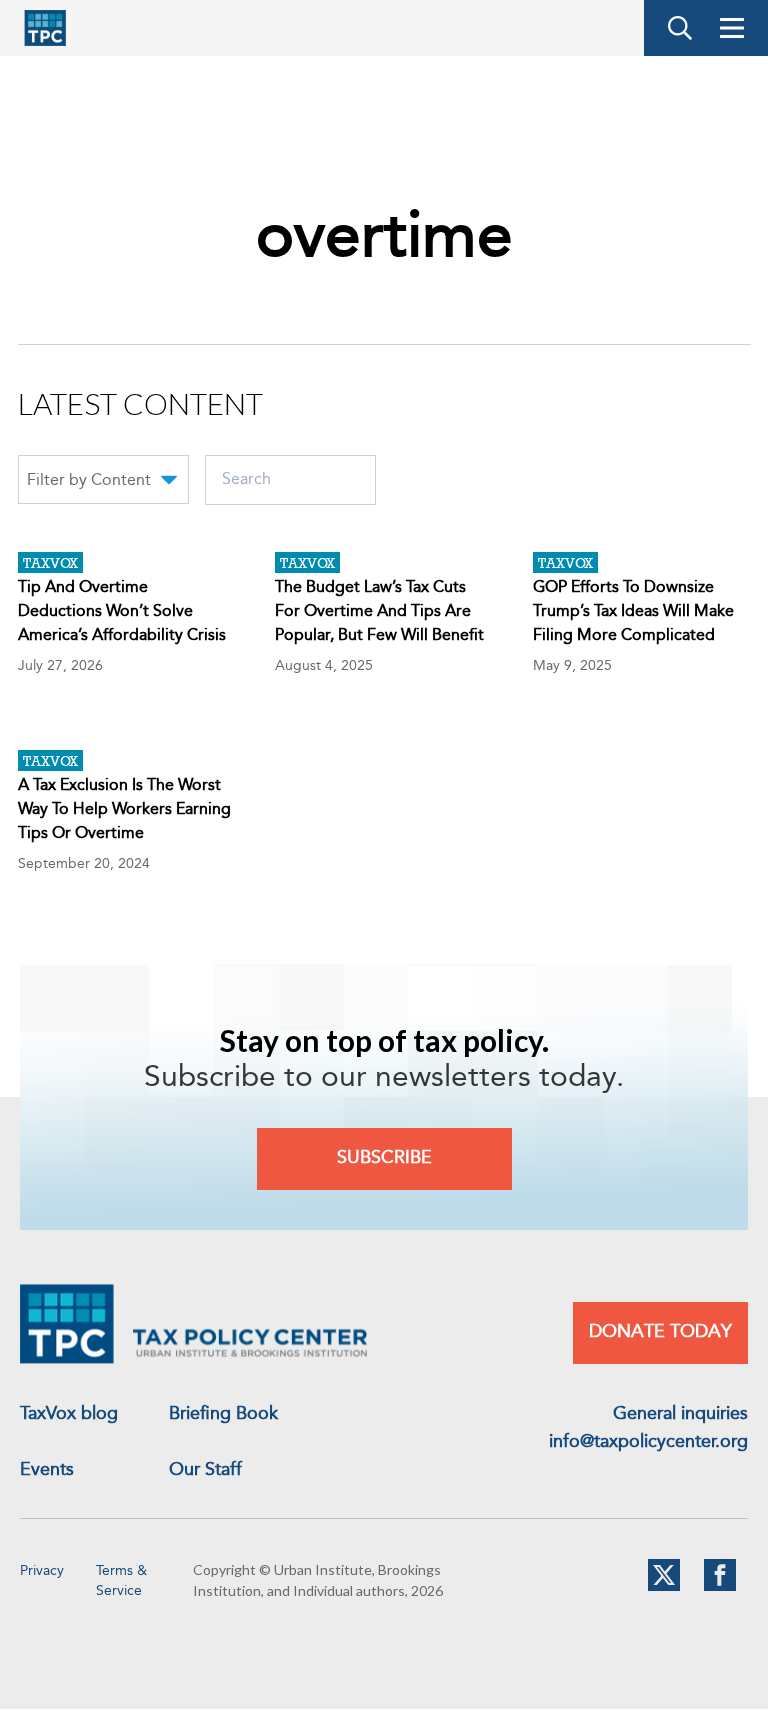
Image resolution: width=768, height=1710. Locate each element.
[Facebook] (720, 1587)
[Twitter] (664, 1587)
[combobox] (103, 483)
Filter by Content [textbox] (89, 481)
